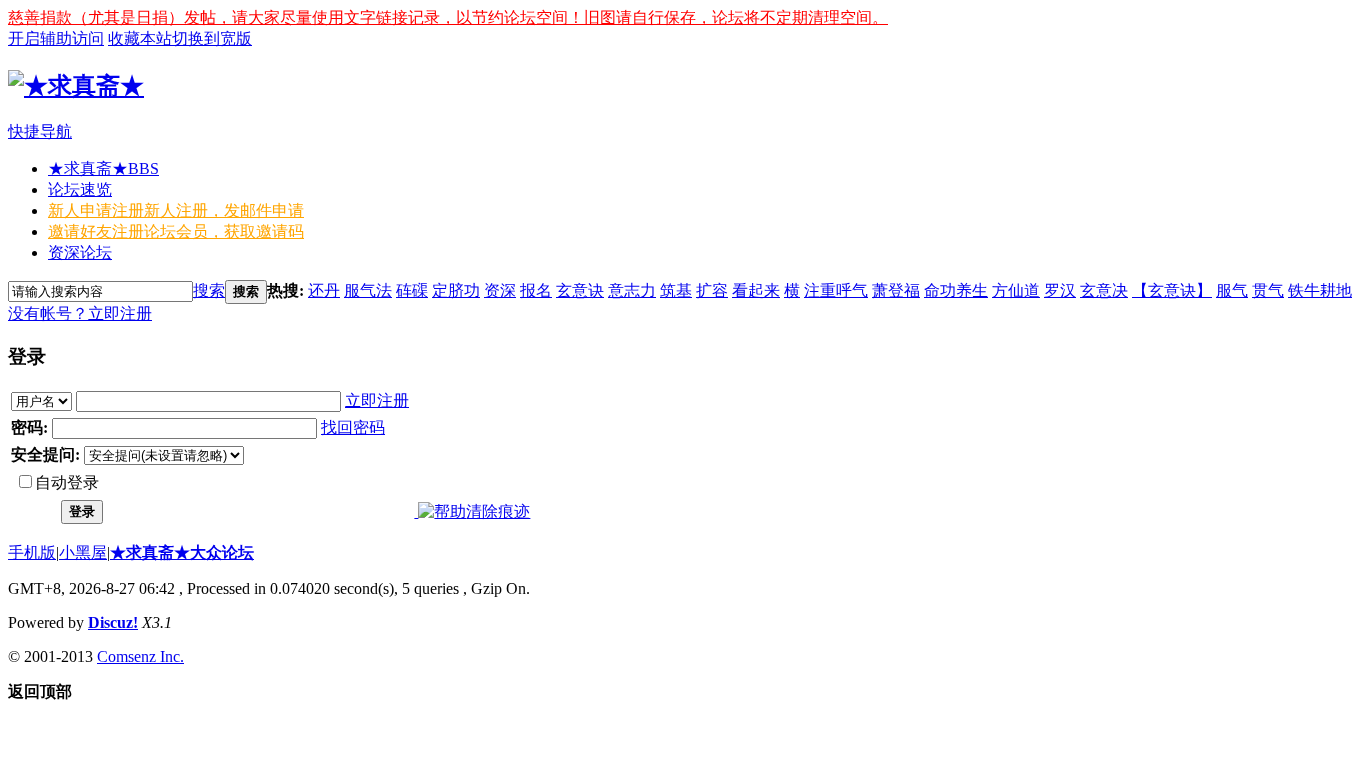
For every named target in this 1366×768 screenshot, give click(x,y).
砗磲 (412, 290)
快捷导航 (40, 131)
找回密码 (353, 427)
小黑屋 (83, 552)
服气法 (368, 290)
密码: (29, 427)
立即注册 (120, 313)
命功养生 (956, 290)
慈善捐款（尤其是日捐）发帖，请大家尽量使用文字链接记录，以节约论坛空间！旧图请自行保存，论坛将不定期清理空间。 (448, 17)
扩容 (712, 290)
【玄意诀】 (1172, 290)
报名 (536, 290)
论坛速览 (80, 189)
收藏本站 (140, 38)
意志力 (632, 290)
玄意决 (1104, 290)
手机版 (32, 552)
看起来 (756, 290)
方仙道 (1016, 290)
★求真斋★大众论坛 (182, 552)
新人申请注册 (176, 210)
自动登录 (67, 482)
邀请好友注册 (176, 231)
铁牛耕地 (1320, 290)
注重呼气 (836, 290)
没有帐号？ (48, 313)
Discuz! (113, 622)
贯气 (1268, 290)
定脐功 (456, 290)
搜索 (209, 290)
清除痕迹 (498, 511)
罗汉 (1060, 290)
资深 (500, 290)
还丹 (324, 290)
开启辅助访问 (56, 38)
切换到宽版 (212, 38)
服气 (1232, 290)
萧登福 (896, 290)
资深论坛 (80, 252)
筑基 (676, 290)
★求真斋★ (103, 168)
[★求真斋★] (76, 86)
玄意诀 (580, 290)
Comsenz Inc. (140, 656)
